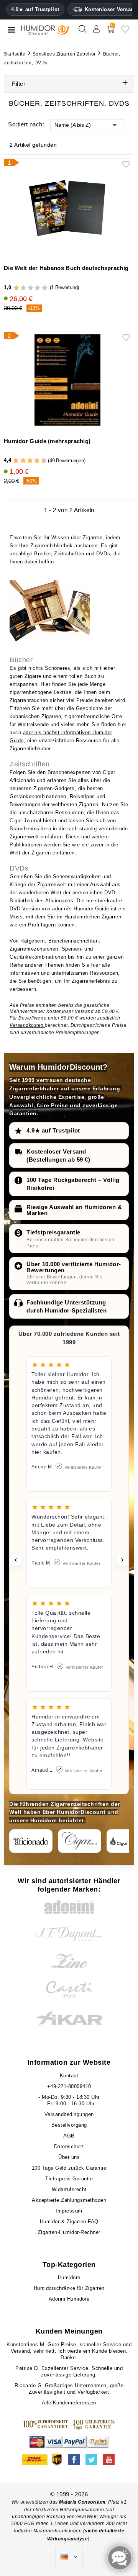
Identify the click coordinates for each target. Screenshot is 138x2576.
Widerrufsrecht (69, 2189)
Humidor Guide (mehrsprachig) (47, 441)
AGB (69, 2136)
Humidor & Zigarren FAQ (69, 2222)
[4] (37, 288)
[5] (45, 288)
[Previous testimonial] (16, 1560)
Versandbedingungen (69, 2114)
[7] (33, 461)
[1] (16, 288)
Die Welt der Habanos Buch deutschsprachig (66, 268)
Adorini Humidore (69, 2299)
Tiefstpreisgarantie (53, 1232)
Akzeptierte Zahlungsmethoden (69, 2200)
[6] (30, 461)
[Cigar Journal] (80, 1841)
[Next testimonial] (122, 1560)
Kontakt (69, 2076)
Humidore (69, 2277)
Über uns (69, 2157)
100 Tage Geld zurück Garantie (69, 2168)
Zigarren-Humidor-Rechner (69, 2232)
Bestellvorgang (69, 2125)
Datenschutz (69, 2146)
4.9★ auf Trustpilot (35, 10)
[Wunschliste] (125, 32)
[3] (30, 288)
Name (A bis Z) (73, 125)
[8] (37, 461)
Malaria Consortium (82, 2502)
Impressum (69, 2211)
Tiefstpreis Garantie (69, 2179)
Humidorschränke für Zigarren (69, 2288)
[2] (23, 288)
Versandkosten (27, 1025)
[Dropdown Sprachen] (69, 2557)
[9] (41, 461)
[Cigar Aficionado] (31, 1841)
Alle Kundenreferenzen (69, 2403)
